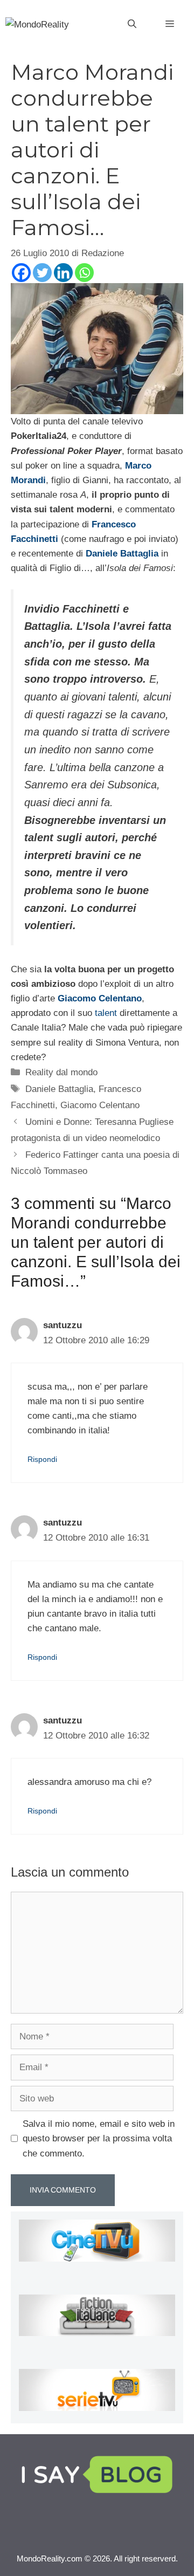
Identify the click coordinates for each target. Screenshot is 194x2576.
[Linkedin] (63, 273)
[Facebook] (21, 273)
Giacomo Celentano (100, 1105)
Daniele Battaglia (59, 1089)
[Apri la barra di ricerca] (132, 24)
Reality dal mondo (61, 1072)
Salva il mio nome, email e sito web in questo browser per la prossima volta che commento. (99, 2138)
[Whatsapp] (84, 273)
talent (107, 1013)
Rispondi (42, 1459)
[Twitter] (42, 273)
